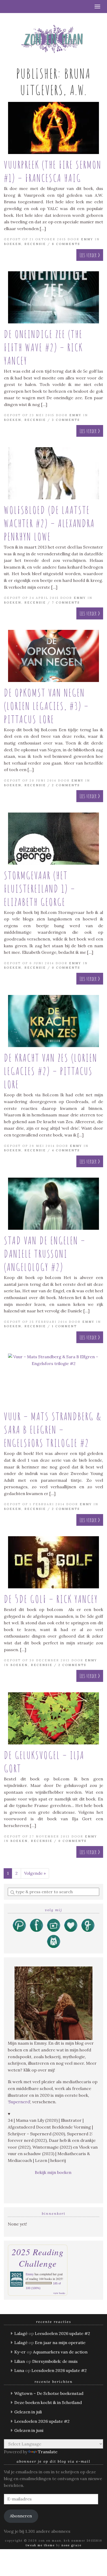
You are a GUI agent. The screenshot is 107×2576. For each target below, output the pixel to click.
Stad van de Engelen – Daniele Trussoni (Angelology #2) (45, 1254)
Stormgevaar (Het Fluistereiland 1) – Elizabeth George (40, 889)
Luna (19, 2370)
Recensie (35, 244)
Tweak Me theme (40, 2545)
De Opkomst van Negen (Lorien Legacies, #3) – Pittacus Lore (46, 706)
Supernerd (19, 2102)
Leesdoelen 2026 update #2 (62, 2333)
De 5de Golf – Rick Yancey (51, 1599)
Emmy (87, 239)
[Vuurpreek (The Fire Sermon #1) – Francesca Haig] (53, 128)
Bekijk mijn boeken (54, 2172)
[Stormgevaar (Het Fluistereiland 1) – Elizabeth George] (53, 839)
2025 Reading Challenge (38, 2258)
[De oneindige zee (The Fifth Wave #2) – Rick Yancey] (53, 297)
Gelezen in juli (28, 2412)
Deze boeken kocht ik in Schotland (48, 2402)
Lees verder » (90, 255)
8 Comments (66, 244)
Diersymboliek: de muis (55, 2361)
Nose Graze (72, 2545)
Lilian (20, 2361)
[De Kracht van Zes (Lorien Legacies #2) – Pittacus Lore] (53, 1021)
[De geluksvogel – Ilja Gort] (53, 1718)
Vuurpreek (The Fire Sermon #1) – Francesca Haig (53, 171)
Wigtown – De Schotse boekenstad (49, 2393)
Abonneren (21, 2516)
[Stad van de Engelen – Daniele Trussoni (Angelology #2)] (53, 1204)
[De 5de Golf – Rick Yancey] (53, 1562)
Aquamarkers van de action (60, 2352)
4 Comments (66, 1150)
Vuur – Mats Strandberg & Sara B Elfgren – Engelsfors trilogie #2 (53, 1430)
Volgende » (35, 1873)
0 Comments (66, 968)
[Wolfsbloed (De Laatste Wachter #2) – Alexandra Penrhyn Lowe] (53, 473)
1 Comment (64, 1326)
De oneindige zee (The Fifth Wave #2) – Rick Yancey (43, 347)
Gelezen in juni (29, 2430)
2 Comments (66, 785)
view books (59, 2293)
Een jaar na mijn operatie (60, 2343)
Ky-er (20, 2352)
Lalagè (21, 2333)
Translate (48, 2452)
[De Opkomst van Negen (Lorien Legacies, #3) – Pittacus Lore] (53, 656)
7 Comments (66, 602)
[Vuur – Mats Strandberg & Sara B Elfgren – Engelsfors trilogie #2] (53, 1380)
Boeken (13, 244)
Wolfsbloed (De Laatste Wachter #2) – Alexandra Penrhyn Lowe (49, 523)
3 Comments (66, 420)
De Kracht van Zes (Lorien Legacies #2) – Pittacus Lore (51, 1071)
